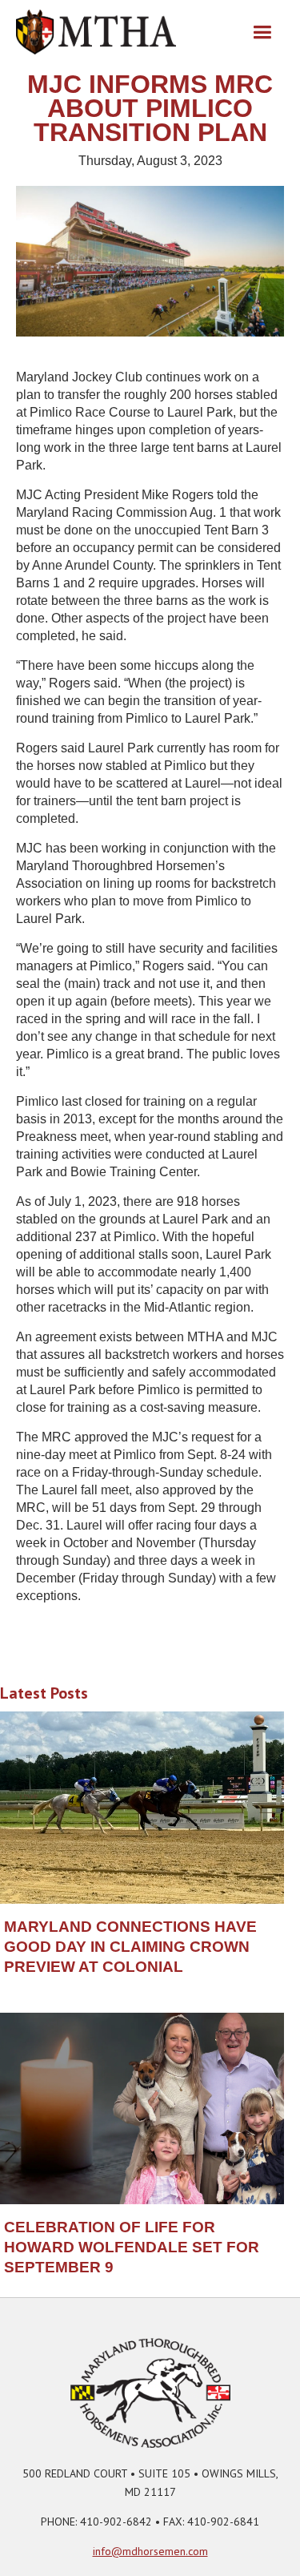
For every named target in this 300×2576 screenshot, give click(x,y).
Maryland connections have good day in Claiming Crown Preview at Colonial (130, 1947)
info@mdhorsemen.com (150, 2551)
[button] (262, 32)
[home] (96, 32)
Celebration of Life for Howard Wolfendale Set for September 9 (132, 2247)
